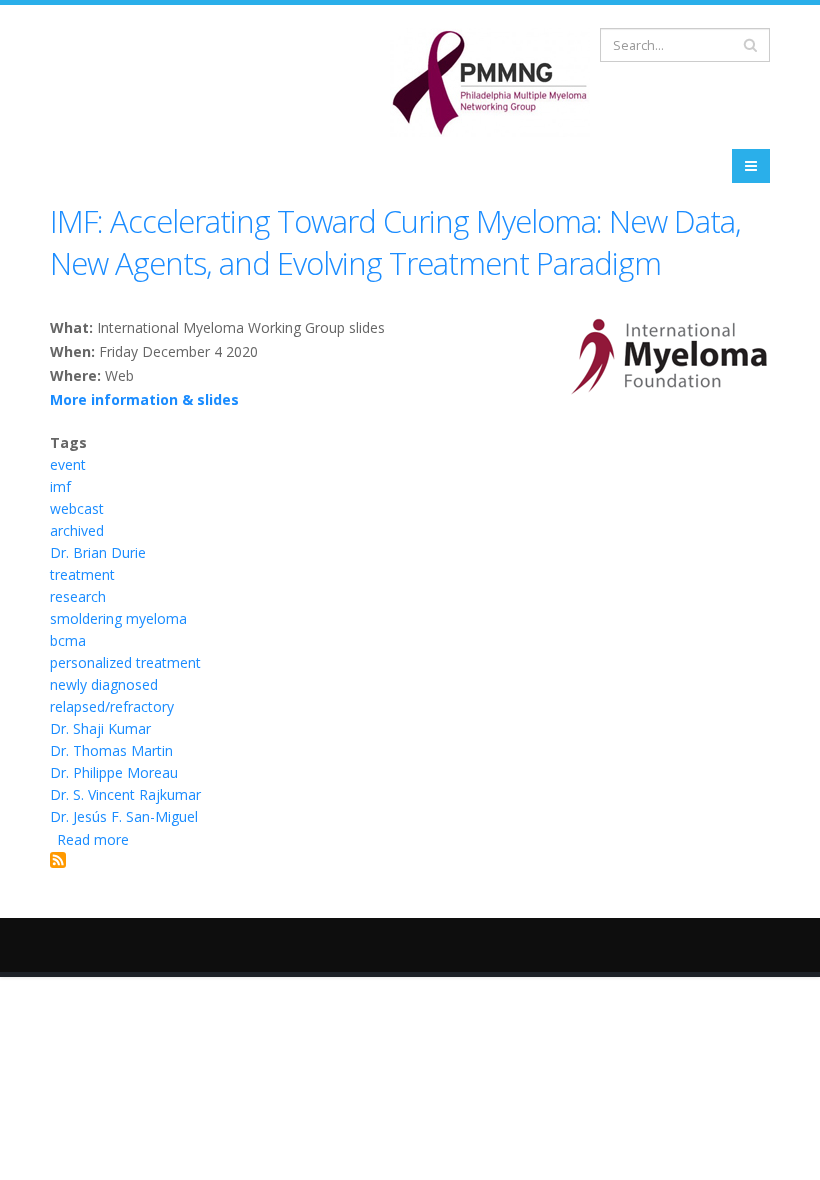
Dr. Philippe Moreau (114, 772)
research (78, 596)
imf (60, 486)
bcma (68, 640)
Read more (93, 839)
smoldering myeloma (118, 618)
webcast (77, 508)
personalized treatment (125, 662)
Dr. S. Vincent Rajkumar (125, 794)
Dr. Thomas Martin (111, 750)
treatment (82, 574)
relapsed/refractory (112, 706)
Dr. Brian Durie (98, 552)
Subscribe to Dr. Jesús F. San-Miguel (58, 860)
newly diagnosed (104, 684)
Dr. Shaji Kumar (100, 728)
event (68, 464)
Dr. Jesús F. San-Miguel (124, 816)
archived (77, 530)
